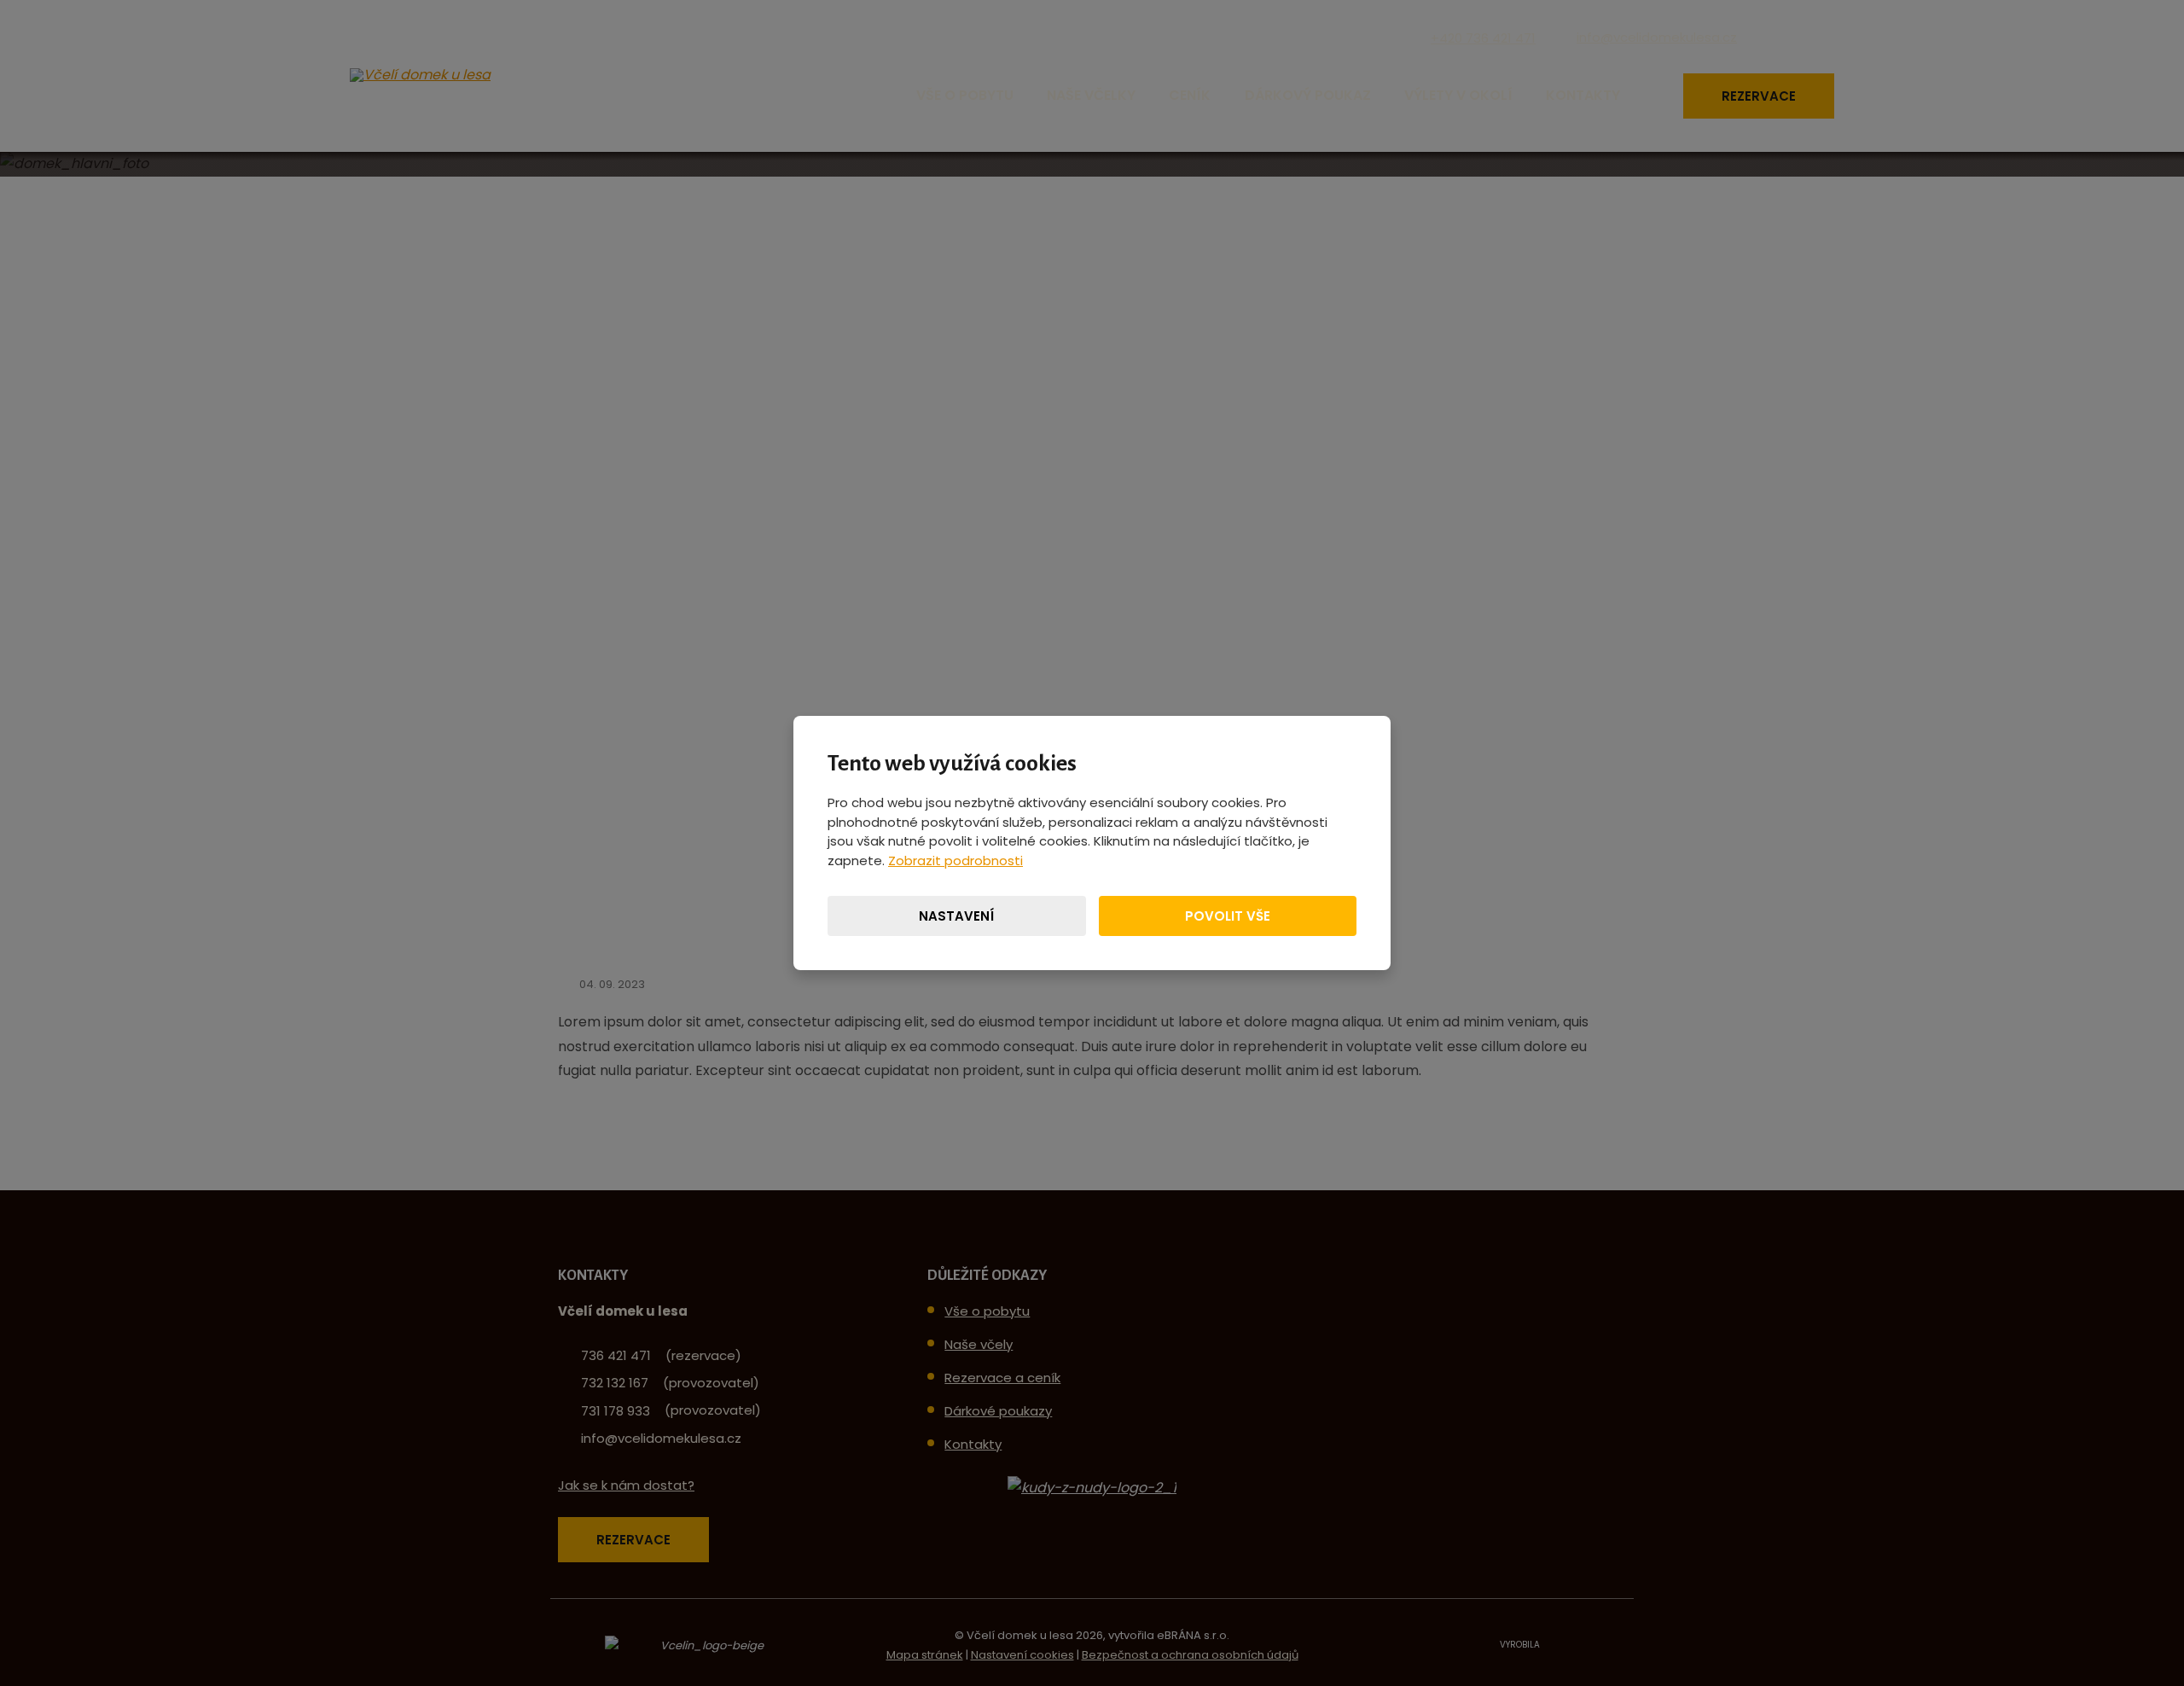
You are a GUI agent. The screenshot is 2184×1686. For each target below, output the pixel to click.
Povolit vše (1228, 916)
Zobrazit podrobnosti (955, 860)
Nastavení (956, 916)
